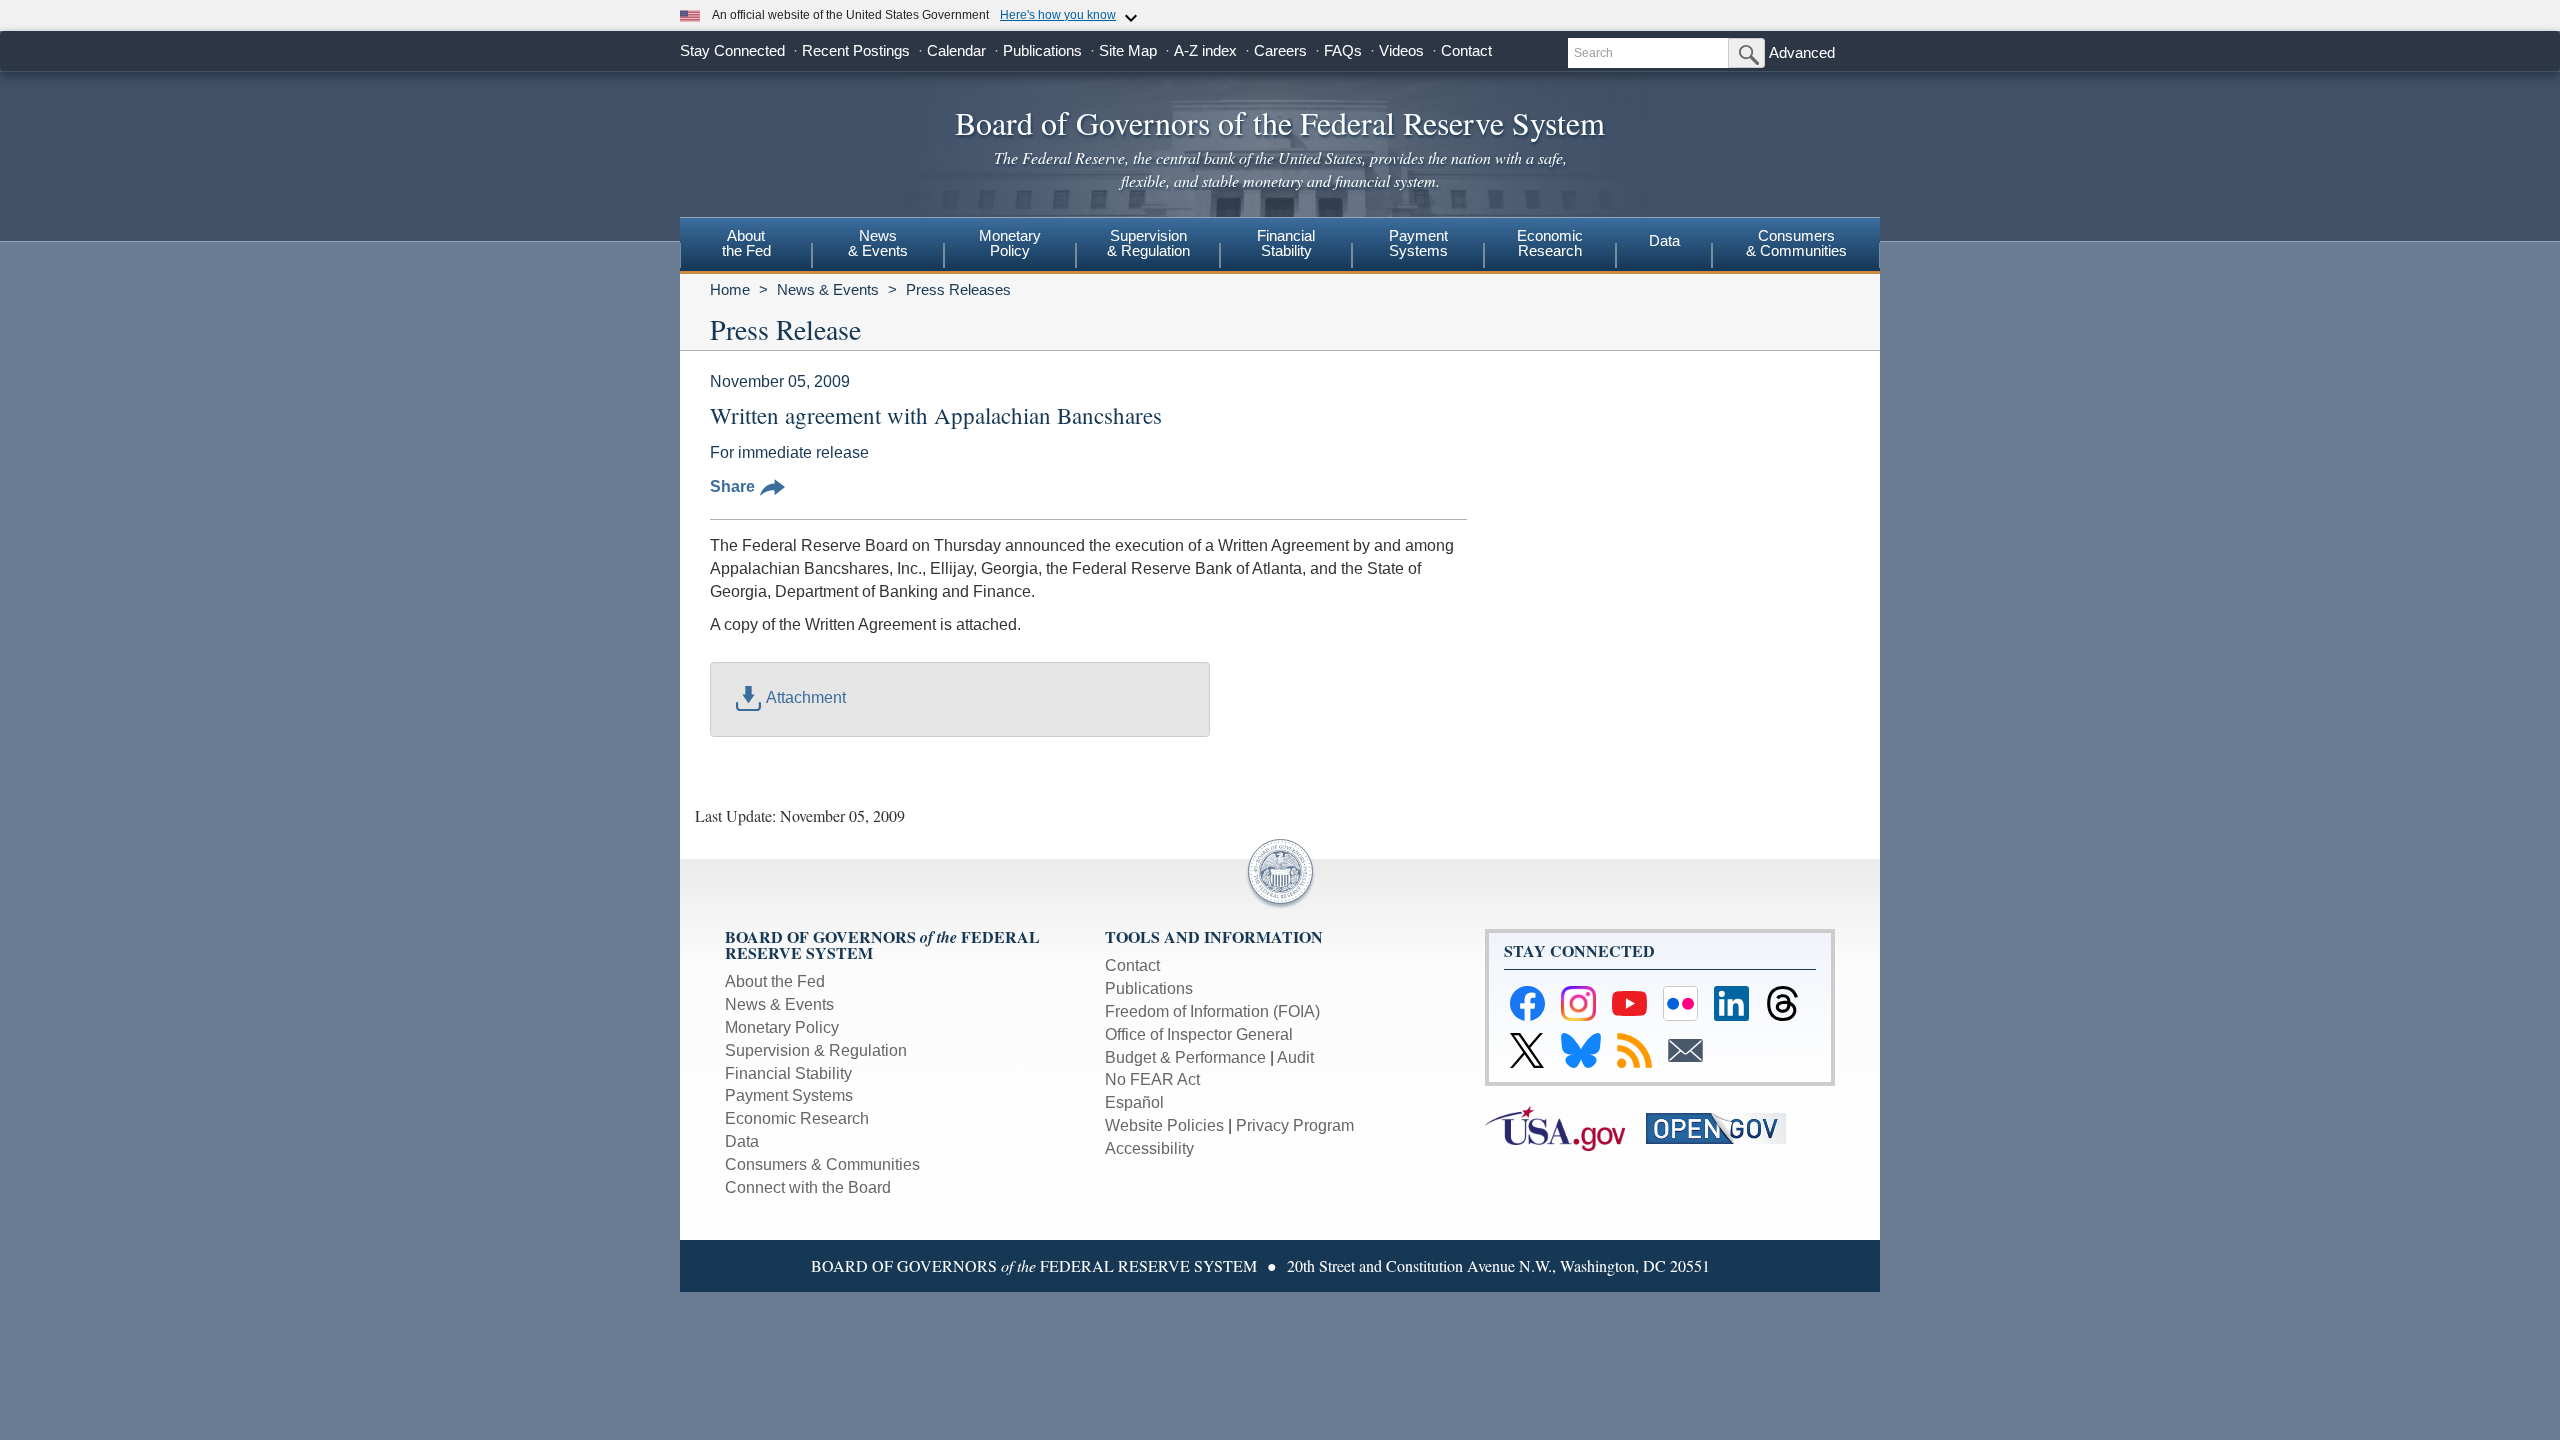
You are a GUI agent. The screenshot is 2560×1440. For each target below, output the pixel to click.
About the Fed (775, 981)
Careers (1280, 50)
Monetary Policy (782, 1027)
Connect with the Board (808, 1187)
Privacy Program (1295, 1125)
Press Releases (958, 289)
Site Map (1128, 50)
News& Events (878, 243)
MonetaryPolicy (1010, 243)
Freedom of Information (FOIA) (1212, 1011)
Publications (1042, 50)
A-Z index (1205, 50)
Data (1664, 240)
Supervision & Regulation (816, 1050)
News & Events (828, 289)
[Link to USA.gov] (1565, 1127)
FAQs (1343, 50)
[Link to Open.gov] (1724, 1127)
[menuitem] (746, 246)
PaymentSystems (1418, 243)
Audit (1295, 1057)
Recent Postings (856, 50)
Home (730, 289)
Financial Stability (788, 1073)
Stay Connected (732, 50)
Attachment (806, 697)
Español (1134, 1102)
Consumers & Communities (1796, 243)
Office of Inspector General (1199, 1034)
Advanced (1802, 52)
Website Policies (1164, 1125)
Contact (1466, 50)
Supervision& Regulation (1148, 243)
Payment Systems (789, 1095)
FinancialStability (1286, 243)
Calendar (956, 50)
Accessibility (1149, 1148)
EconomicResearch (1550, 243)
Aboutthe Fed (746, 243)
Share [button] (732, 486)
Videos (1401, 50)
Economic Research (797, 1118)
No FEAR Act (1152, 1079)
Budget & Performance (1185, 1057)
